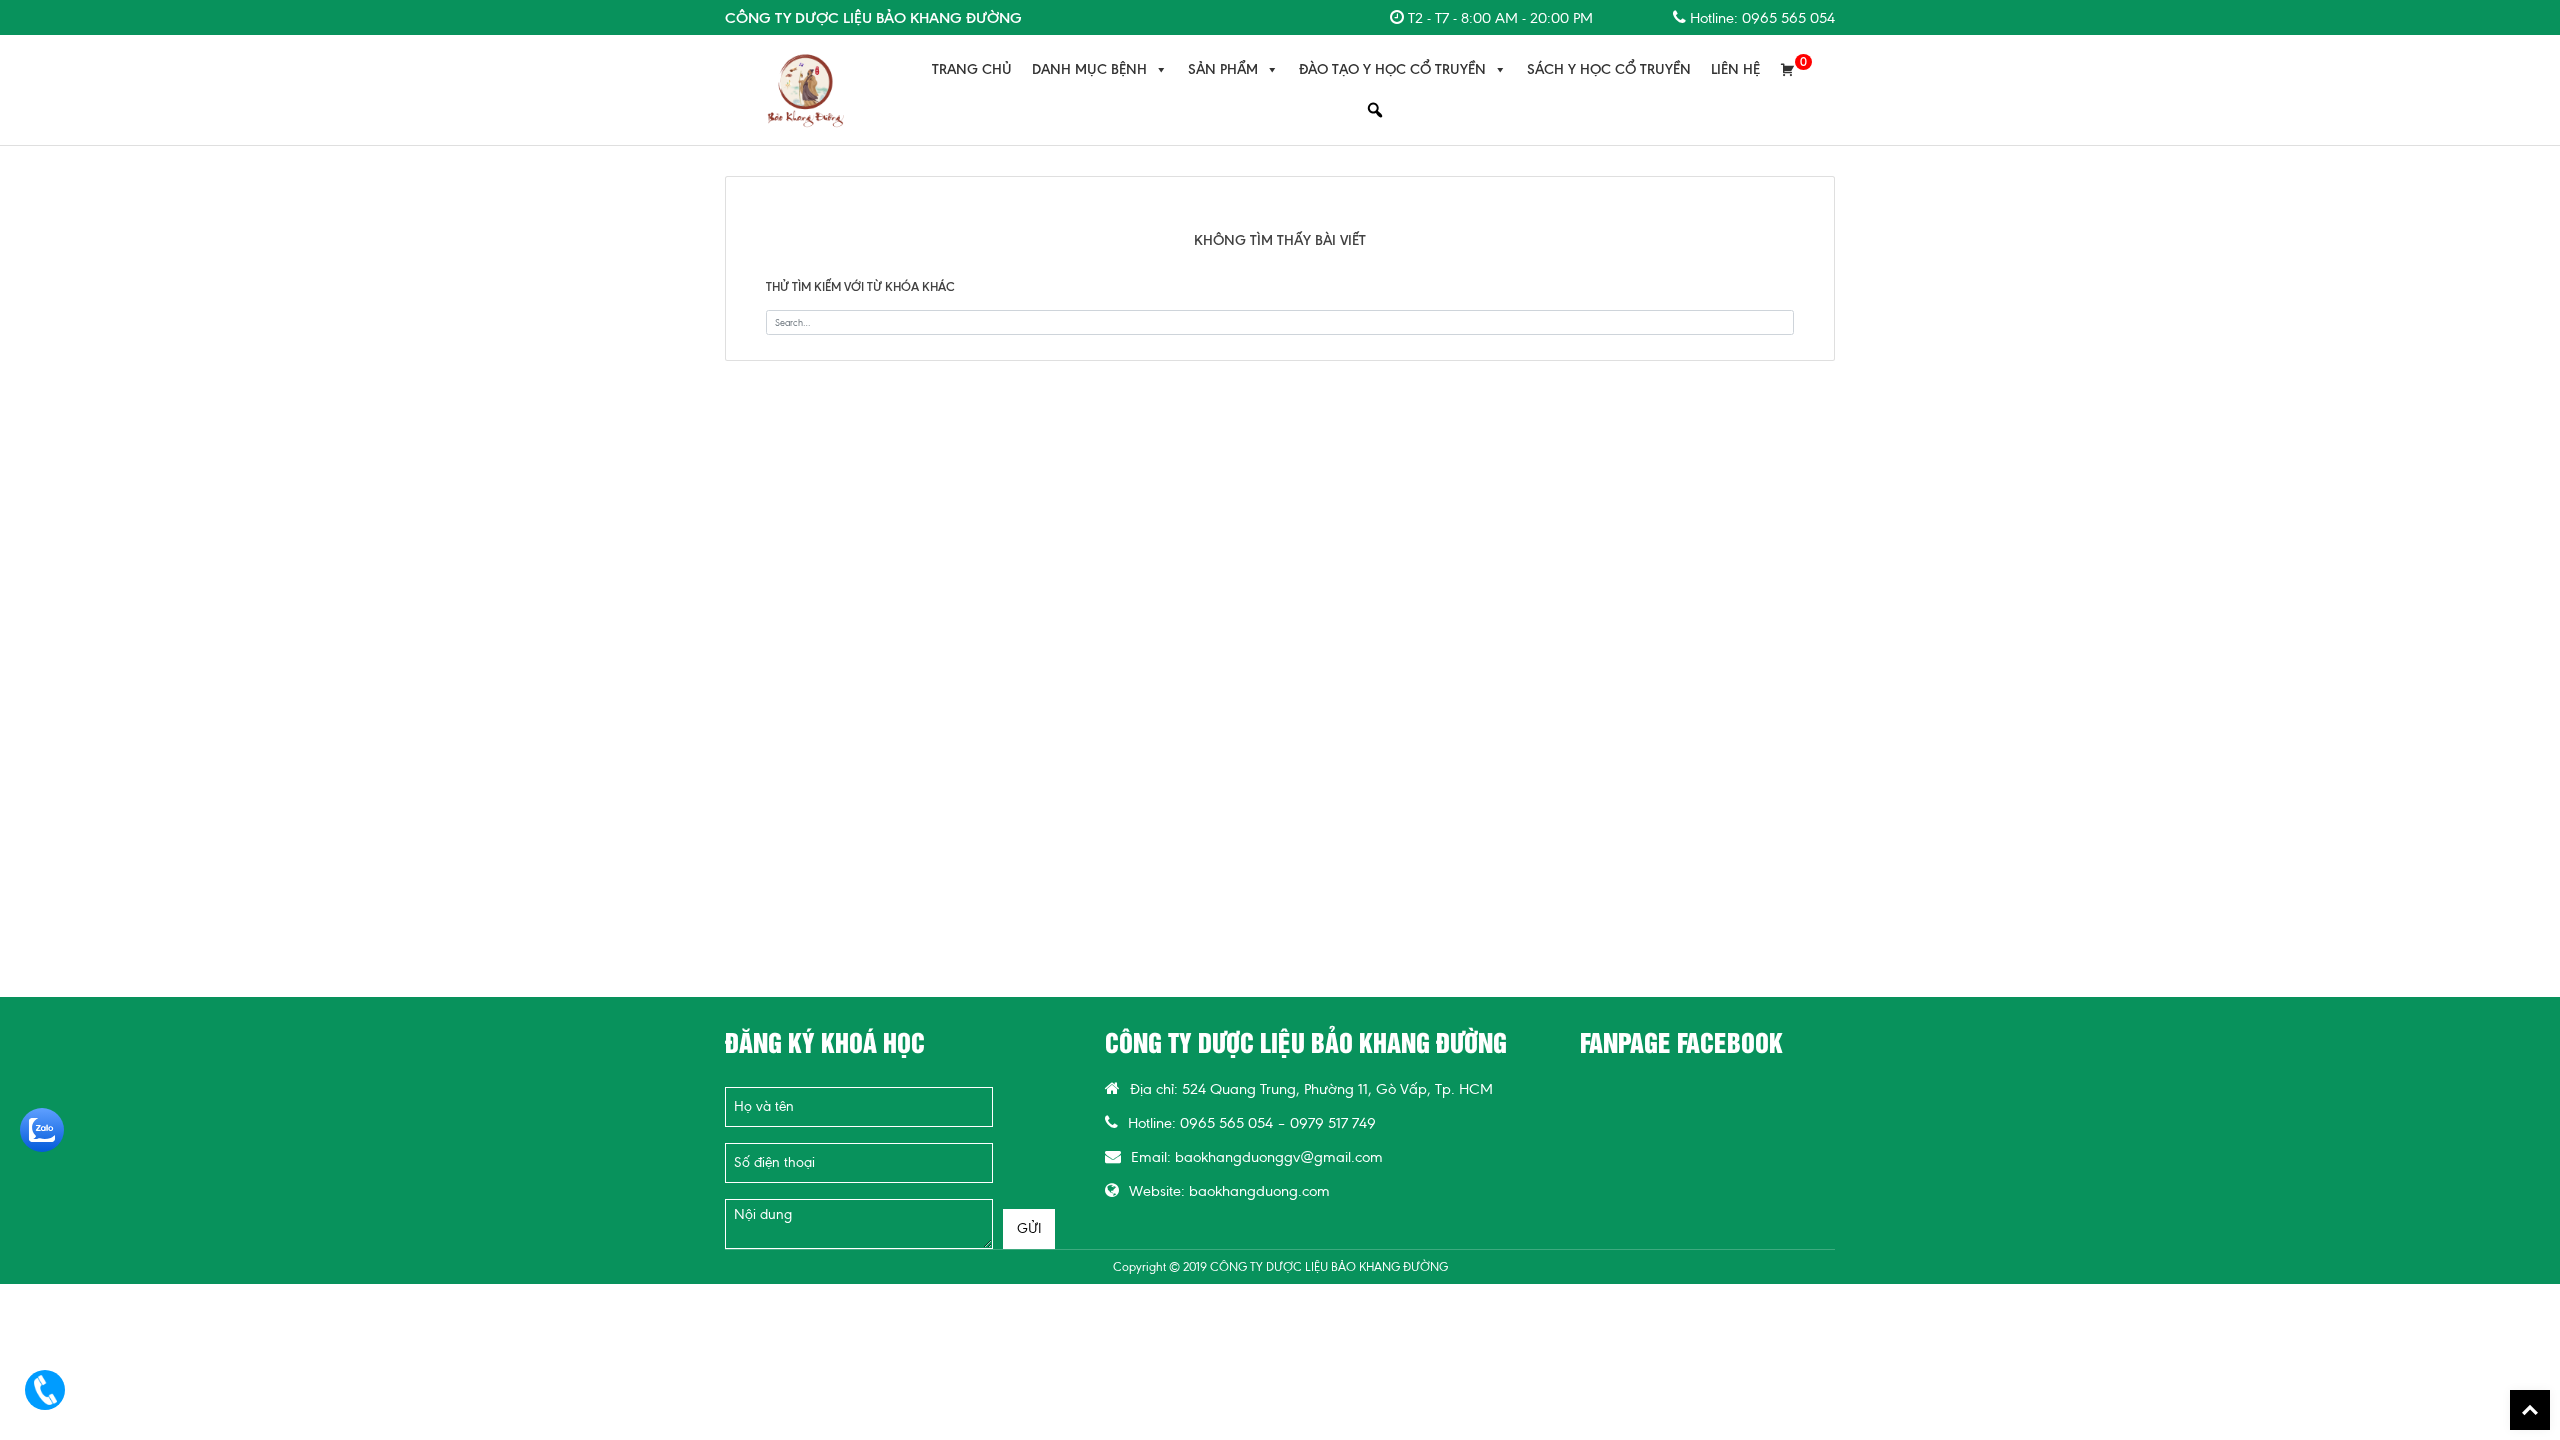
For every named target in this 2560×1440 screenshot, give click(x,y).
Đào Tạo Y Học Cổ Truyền (1392, 69)
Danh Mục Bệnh (1089, 69)
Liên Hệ (1735, 69)
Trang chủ (972, 69)
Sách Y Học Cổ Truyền (1609, 69)
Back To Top (2530, 1410)
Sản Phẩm (1223, 69)
